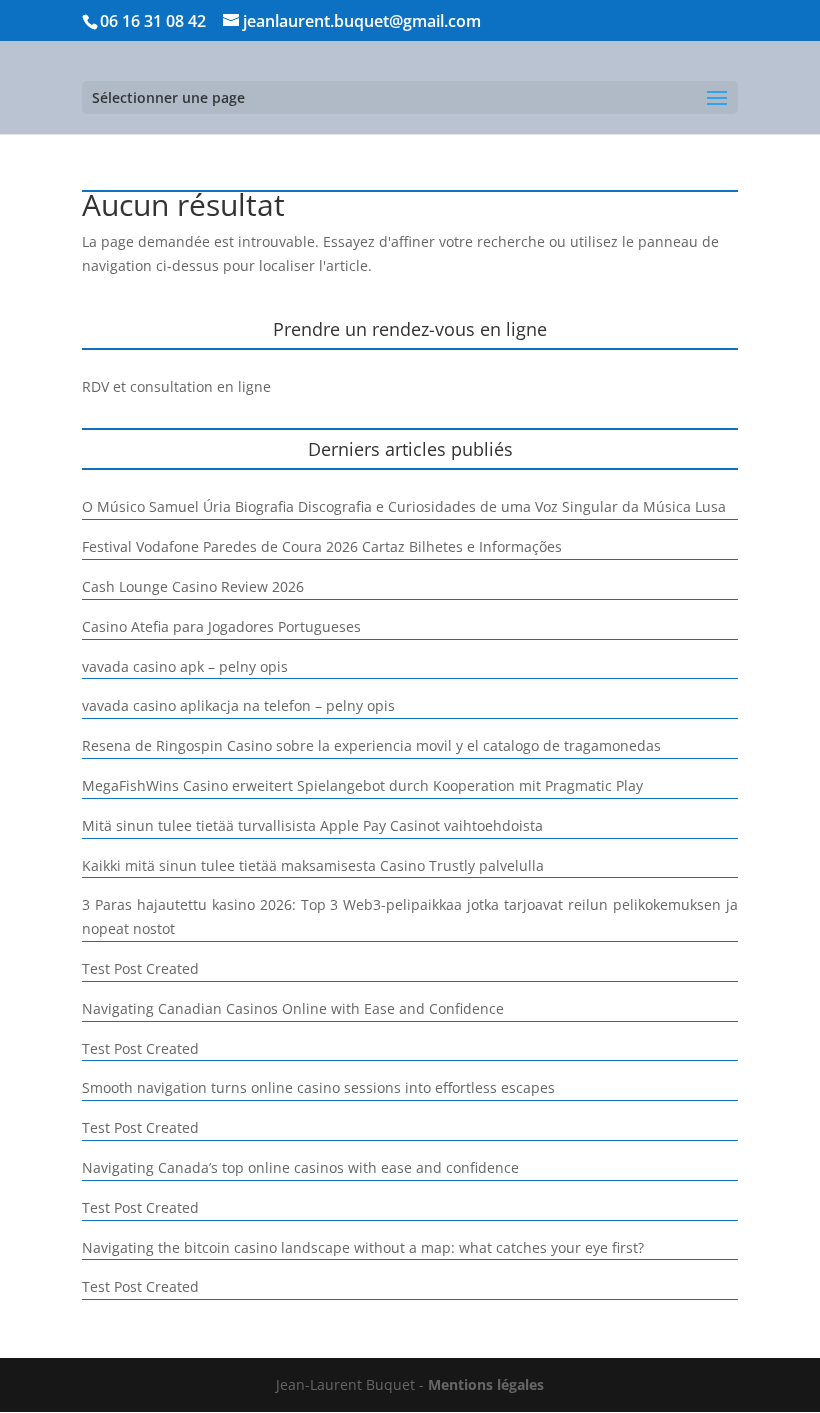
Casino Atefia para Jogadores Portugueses (221, 626)
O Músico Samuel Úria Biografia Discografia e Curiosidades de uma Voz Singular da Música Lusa (404, 506)
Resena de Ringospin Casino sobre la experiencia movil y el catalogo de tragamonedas (371, 745)
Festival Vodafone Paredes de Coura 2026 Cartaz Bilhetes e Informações (322, 546)
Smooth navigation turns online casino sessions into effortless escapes (318, 1087)
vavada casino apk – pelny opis (185, 666)
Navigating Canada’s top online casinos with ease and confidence (300, 1167)
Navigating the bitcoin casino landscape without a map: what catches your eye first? (363, 1247)
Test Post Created (140, 968)
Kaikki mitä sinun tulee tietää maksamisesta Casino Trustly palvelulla (313, 865)
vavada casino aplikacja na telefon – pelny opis (238, 705)
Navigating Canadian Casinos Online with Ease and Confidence (293, 1008)
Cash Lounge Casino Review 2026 (193, 586)
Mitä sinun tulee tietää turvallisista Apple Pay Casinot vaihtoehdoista (312, 825)
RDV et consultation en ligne (176, 386)
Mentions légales (486, 1384)
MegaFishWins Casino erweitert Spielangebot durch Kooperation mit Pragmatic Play (362, 785)
